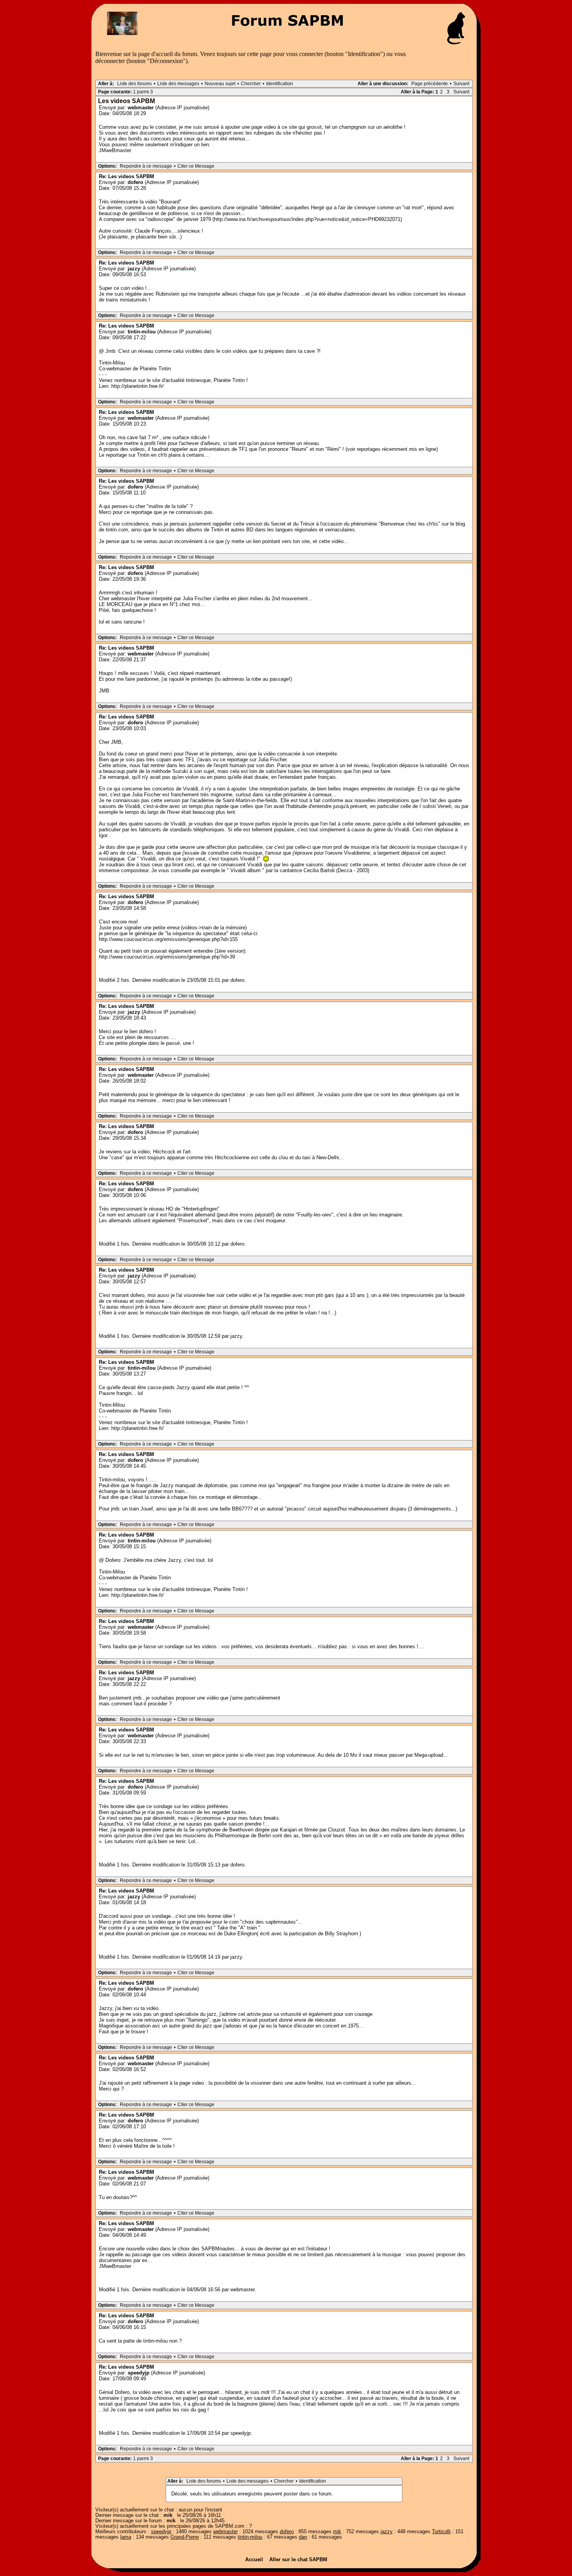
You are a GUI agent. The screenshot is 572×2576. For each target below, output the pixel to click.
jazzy (134, 269)
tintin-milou (142, 332)
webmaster (141, 108)
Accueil (256, 2559)
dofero (135, 182)
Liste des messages (178, 84)
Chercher (251, 84)
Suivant (461, 84)
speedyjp (139, 2373)
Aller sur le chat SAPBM (298, 2559)
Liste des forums (134, 84)
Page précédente (430, 84)
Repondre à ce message (146, 166)
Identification (280, 84)
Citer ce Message (196, 166)
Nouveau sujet (220, 84)
